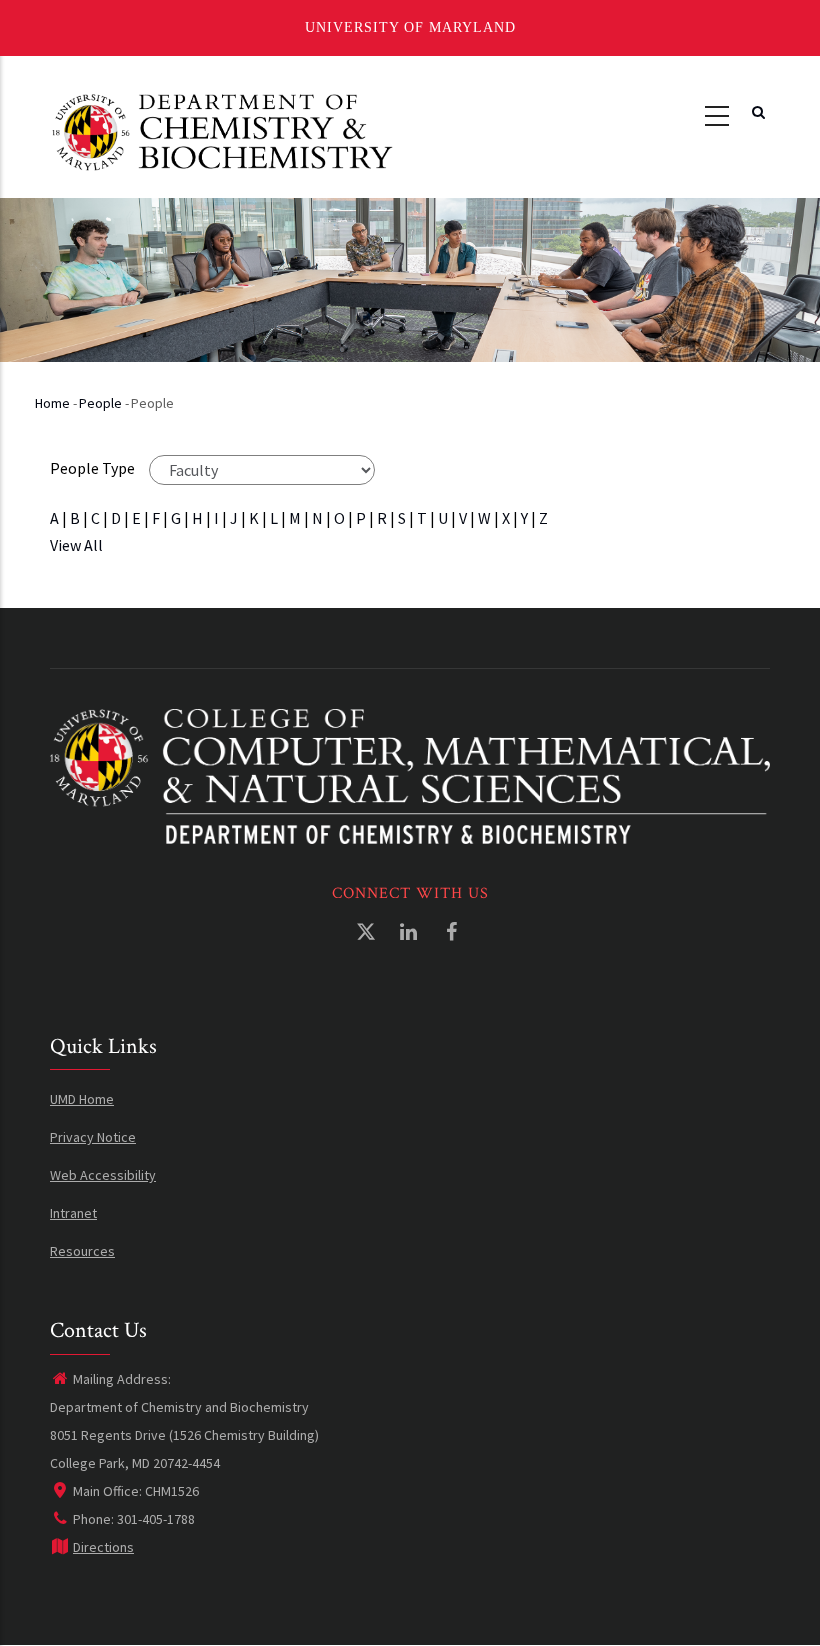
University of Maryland (410, 27)
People (100, 403)
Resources (82, 1251)
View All (76, 545)
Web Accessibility (103, 1175)
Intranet (73, 1213)
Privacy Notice (93, 1137)
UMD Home (82, 1099)
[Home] (222, 130)
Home (52, 403)
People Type (92, 468)
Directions (103, 1547)
